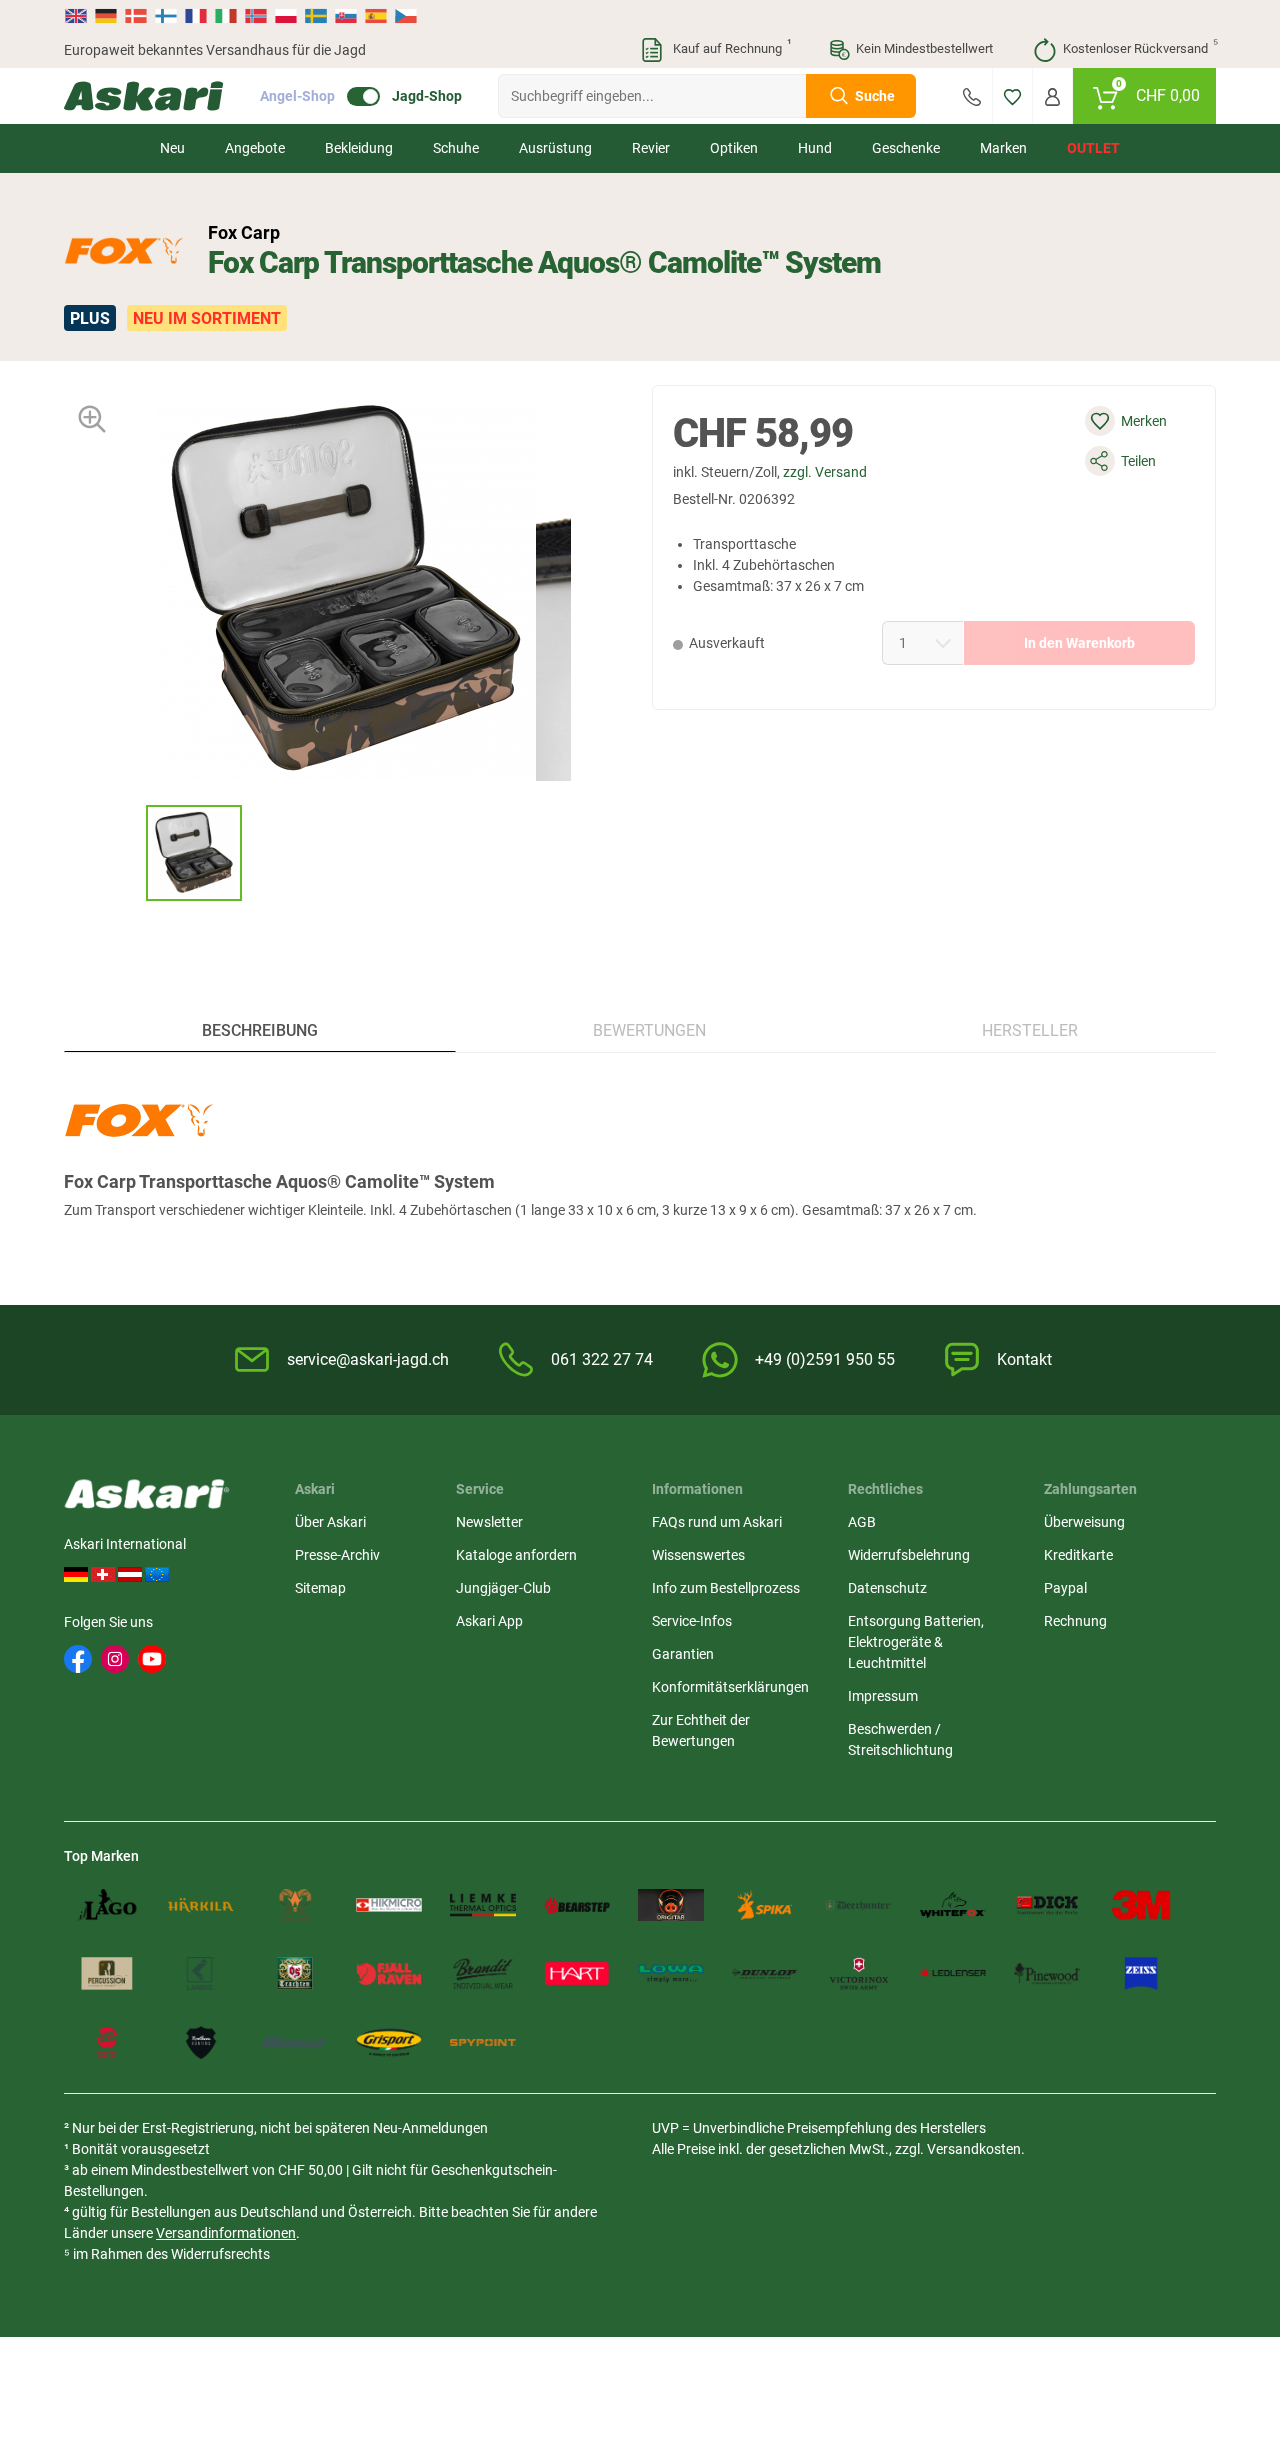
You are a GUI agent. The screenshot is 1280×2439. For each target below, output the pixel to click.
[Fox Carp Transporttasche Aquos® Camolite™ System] (194, 853)
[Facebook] (78, 1659)
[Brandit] (483, 1973)
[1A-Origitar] (671, 1905)
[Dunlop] (765, 1973)
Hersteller (1030, 1030)
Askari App (489, 1621)
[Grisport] (389, 2042)
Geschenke (906, 148)
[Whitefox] (953, 1905)
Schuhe (456, 148)
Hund (815, 148)
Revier (651, 148)
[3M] (1141, 1905)
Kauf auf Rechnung (730, 47)
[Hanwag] (107, 2042)
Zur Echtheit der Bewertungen (701, 1730)
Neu (172, 148)
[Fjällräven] (389, 1973)
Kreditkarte (1078, 1555)
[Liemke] (483, 1905)
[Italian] (226, 16)
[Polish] (286, 16)
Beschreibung (260, 1030)
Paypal (1065, 1588)
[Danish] (136, 16)
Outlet (1093, 148)
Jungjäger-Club (503, 1588)
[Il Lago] (107, 1905)
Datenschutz (887, 1588)
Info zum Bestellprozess (726, 1588)
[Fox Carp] (124, 251)
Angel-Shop (297, 96)
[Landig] (201, 1973)
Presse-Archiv (337, 1555)
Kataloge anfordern (516, 1555)
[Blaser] (295, 2042)
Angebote (255, 148)
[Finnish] (166, 16)
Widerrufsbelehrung (909, 1555)
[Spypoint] (483, 2042)
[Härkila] (201, 1905)
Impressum (883, 1696)
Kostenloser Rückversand (1139, 47)
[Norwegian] (256, 16)
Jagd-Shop (427, 96)
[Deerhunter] (859, 1905)
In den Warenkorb (1079, 643)
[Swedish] (316, 16)
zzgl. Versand (825, 472)
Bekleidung (359, 148)
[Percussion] (107, 1973)
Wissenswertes (698, 1555)
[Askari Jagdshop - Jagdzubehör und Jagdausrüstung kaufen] (144, 96)
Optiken (734, 148)
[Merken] (1012, 96)
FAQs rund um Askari (717, 1522)
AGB (862, 1522)
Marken (1003, 148)
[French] (196, 16)
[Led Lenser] (953, 1973)
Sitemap (320, 1588)
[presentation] (127, 852)
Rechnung (1075, 1621)
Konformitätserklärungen (730, 1687)
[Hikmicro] (389, 1905)
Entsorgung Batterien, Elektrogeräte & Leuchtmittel (916, 1642)
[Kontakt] (972, 96)
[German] (106, 16)
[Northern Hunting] (201, 2042)
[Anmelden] (1052, 96)
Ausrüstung (555, 148)
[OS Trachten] (295, 1973)
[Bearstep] (577, 1905)
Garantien (683, 1654)
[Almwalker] (295, 1905)
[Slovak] (346, 16)
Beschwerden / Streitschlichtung (900, 1739)
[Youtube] (152, 1659)
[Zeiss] (1141, 1973)
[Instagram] (115, 1659)
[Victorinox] (859, 1973)
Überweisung (1084, 1522)
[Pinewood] (1047, 1973)
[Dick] (1047, 1905)
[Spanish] (376, 16)
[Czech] (405, 16)
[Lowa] (671, 1973)
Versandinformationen (226, 2233)
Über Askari (330, 1522)
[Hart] (577, 1973)
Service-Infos (692, 1621)
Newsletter (489, 1522)
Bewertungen (649, 1030)
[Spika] (765, 1905)
